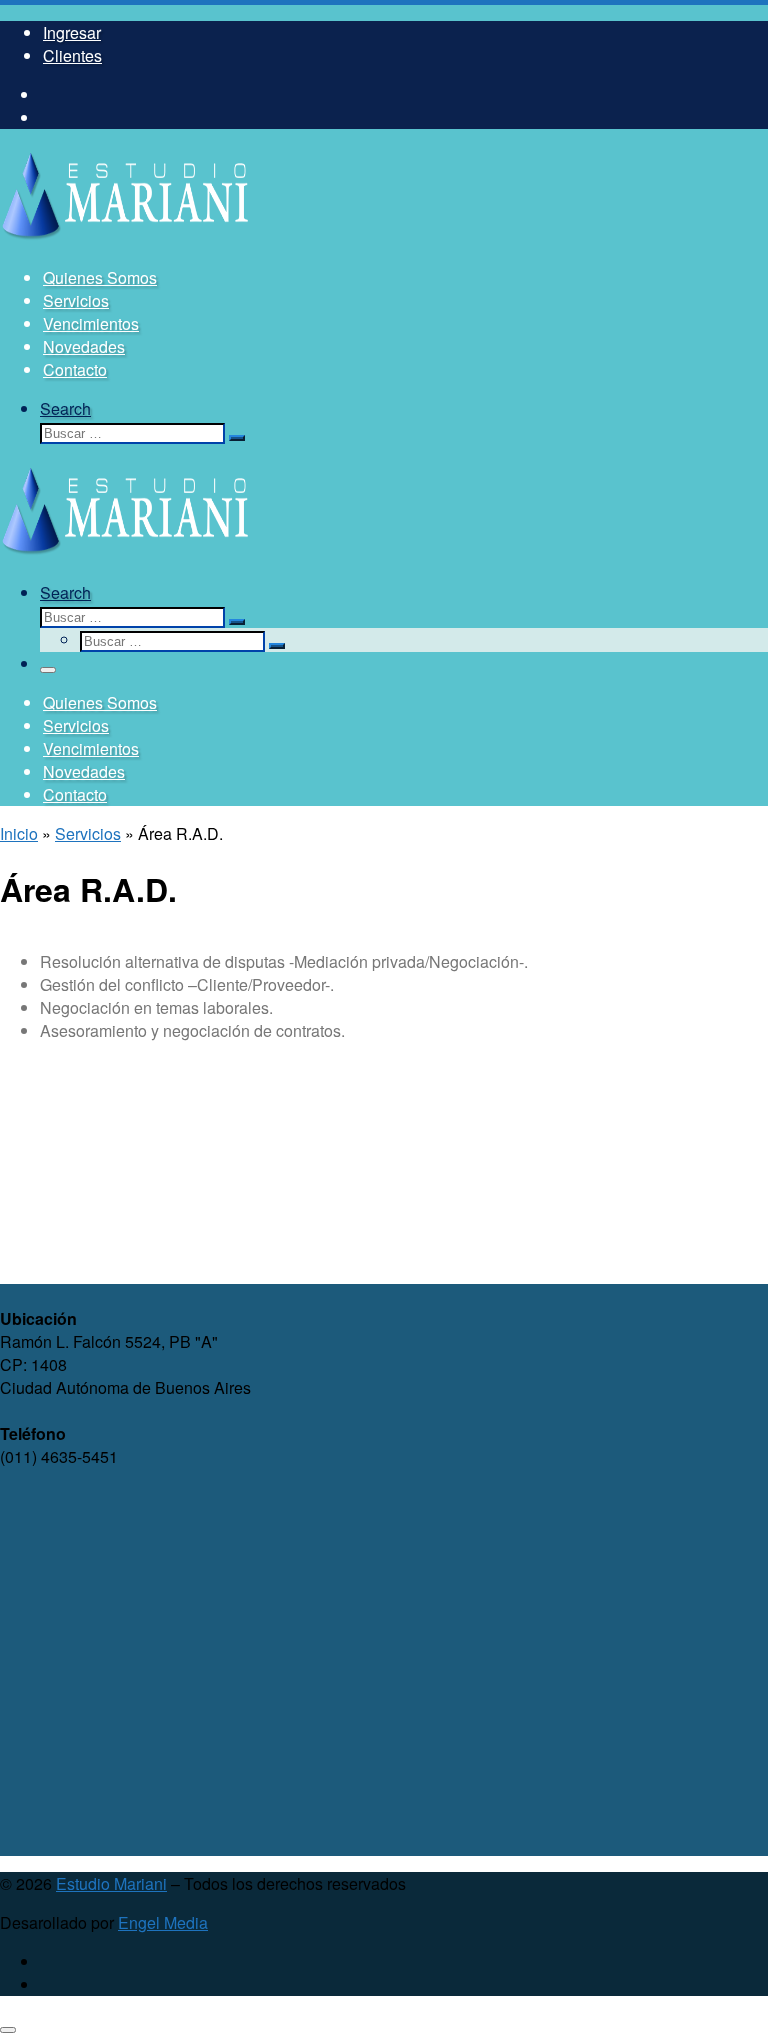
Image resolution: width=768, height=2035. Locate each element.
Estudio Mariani (111, 1883)
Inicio (19, 833)
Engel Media (163, 1922)
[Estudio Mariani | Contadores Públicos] (125, 238)
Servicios (88, 833)
